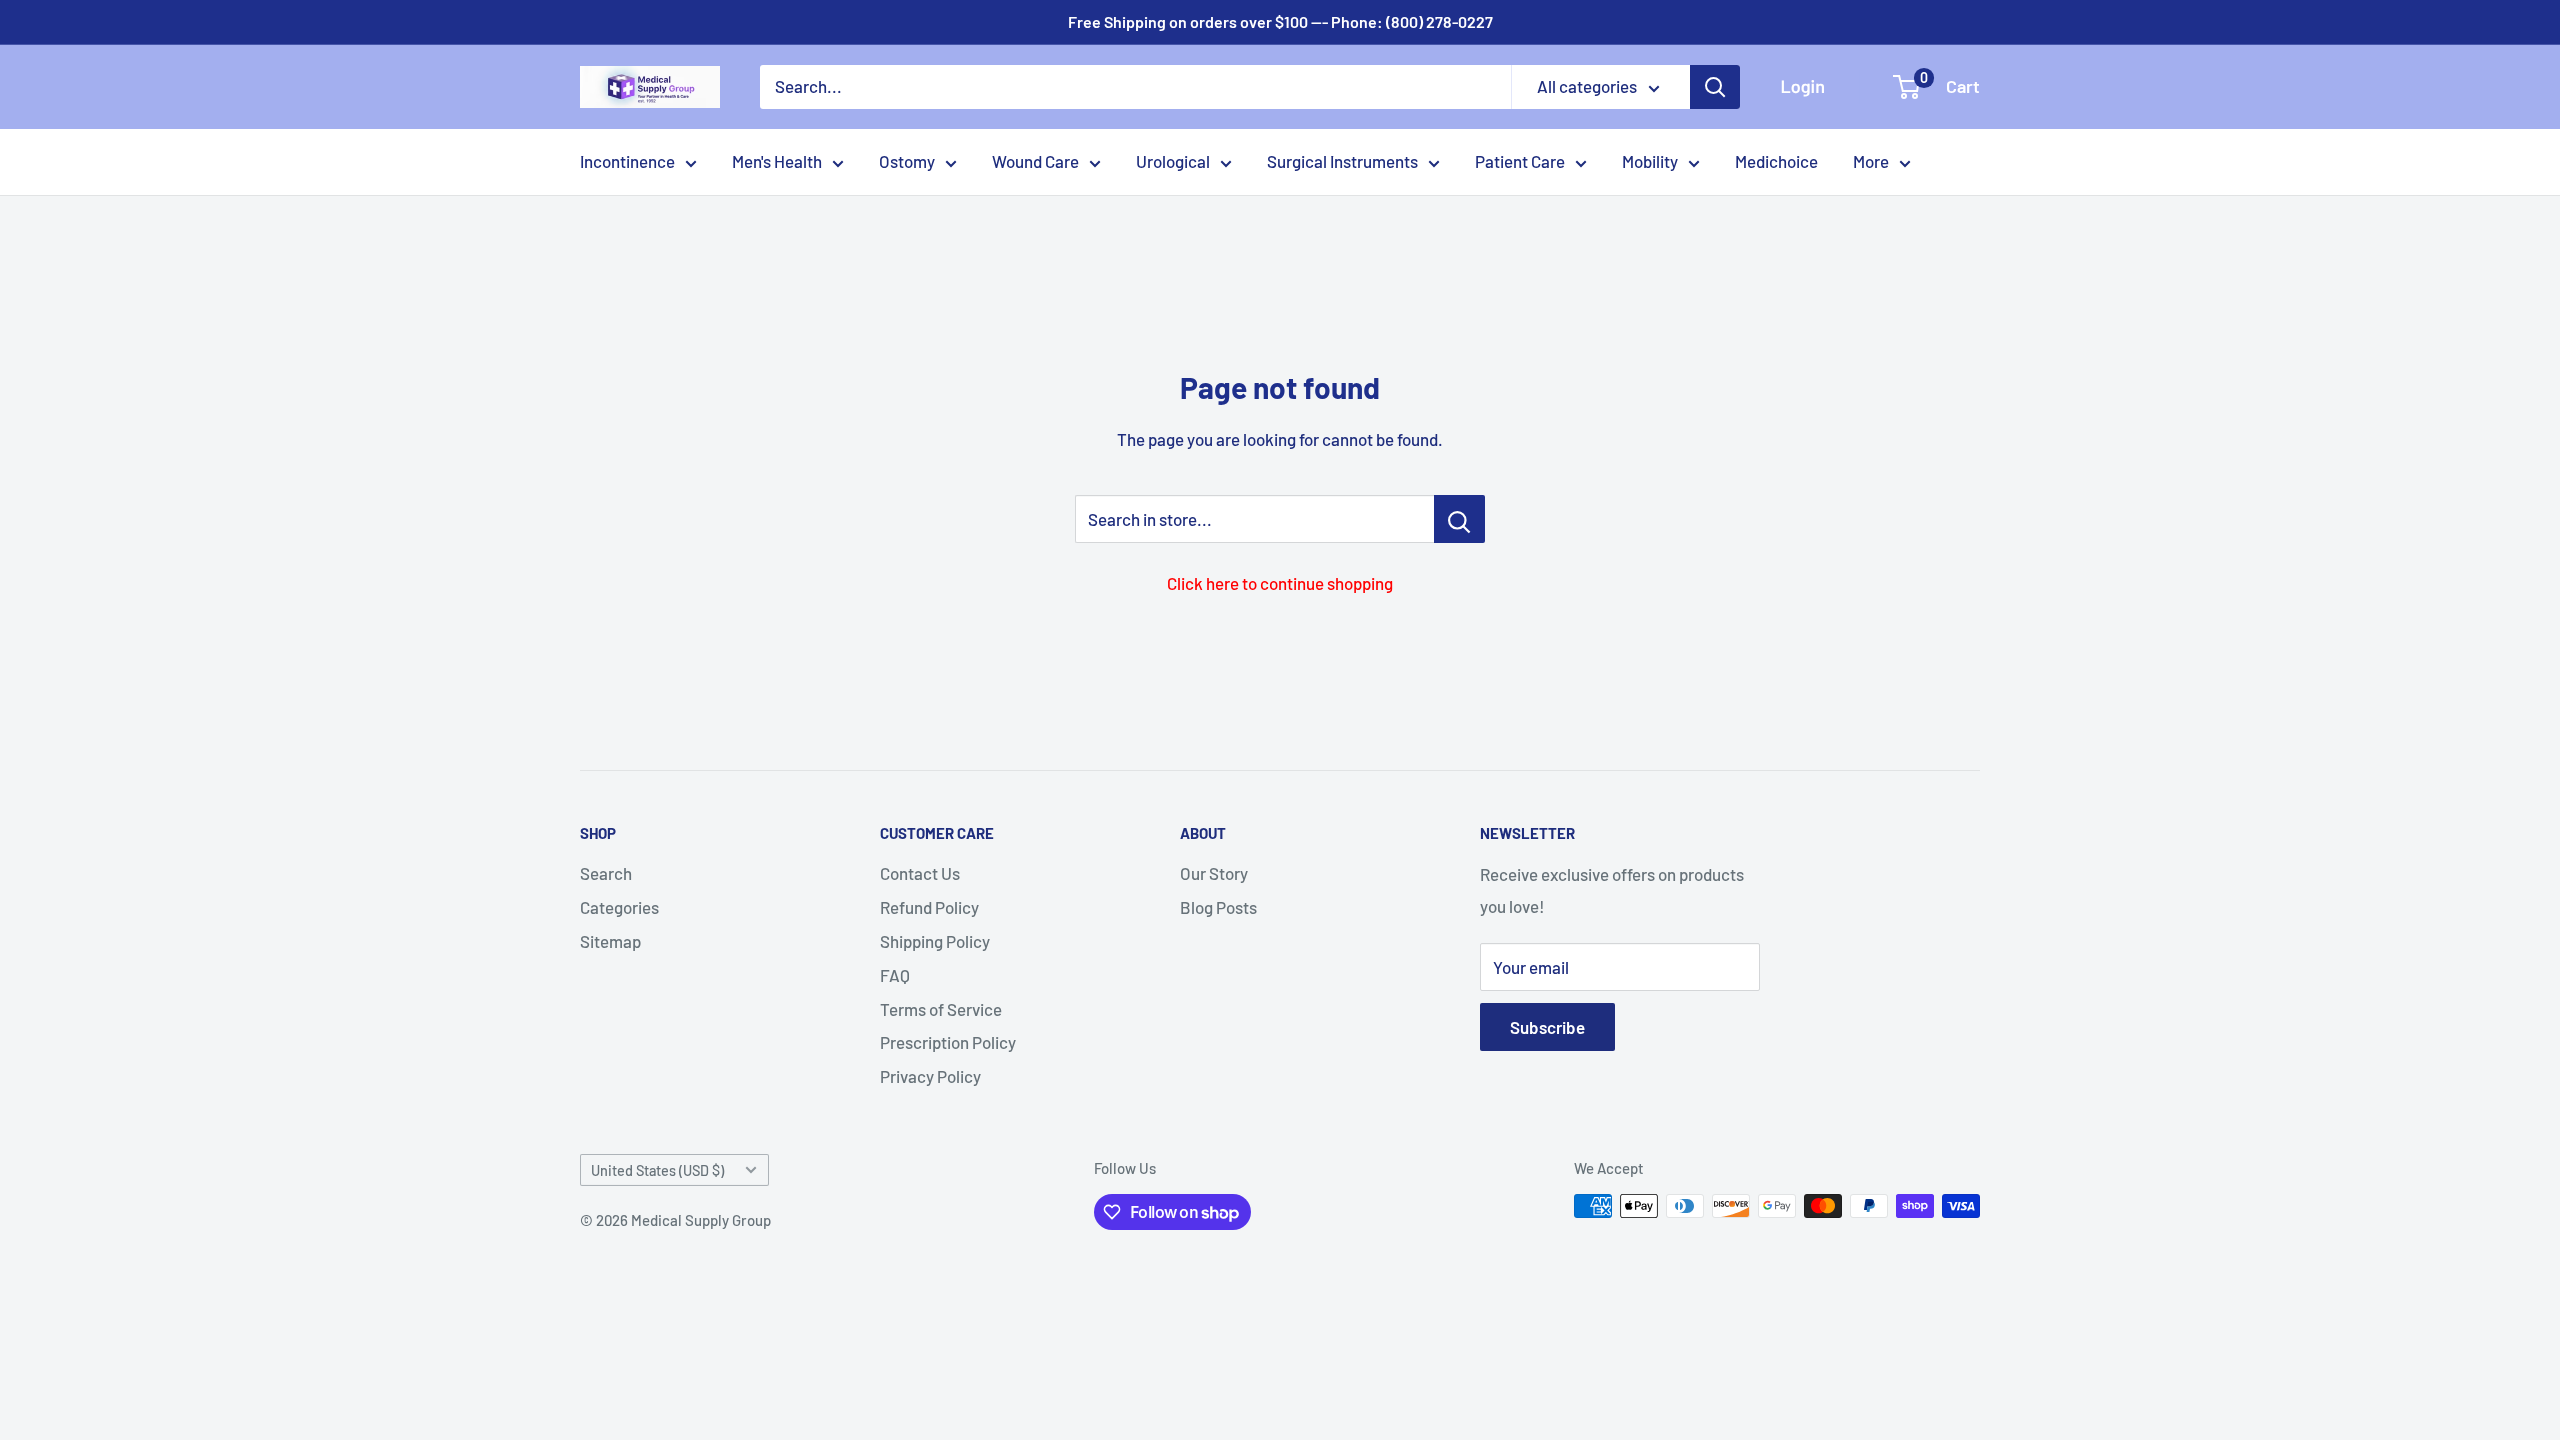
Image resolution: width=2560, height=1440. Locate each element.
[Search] (1715, 87)
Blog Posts (1218, 907)
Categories (619, 907)
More (1871, 161)
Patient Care (1520, 161)
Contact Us (920, 873)
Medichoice (1776, 161)
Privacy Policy (930, 1076)
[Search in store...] (1459, 519)
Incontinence (627, 161)
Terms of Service (941, 1009)
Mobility (1650, 161)
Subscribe (1547, 1027)
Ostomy (907, 161)
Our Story (1214, 873)
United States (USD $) (657, 1170)
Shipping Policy (935, 941)
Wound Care (1035, 161)
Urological (1173, 161)
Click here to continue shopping (1280, 583)
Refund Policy (929, 907)
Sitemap (610, 941)
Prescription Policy (948, 1042)
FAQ (895, 975)
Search (606, 873)
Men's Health (777, 161)
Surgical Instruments (1342, 161)
